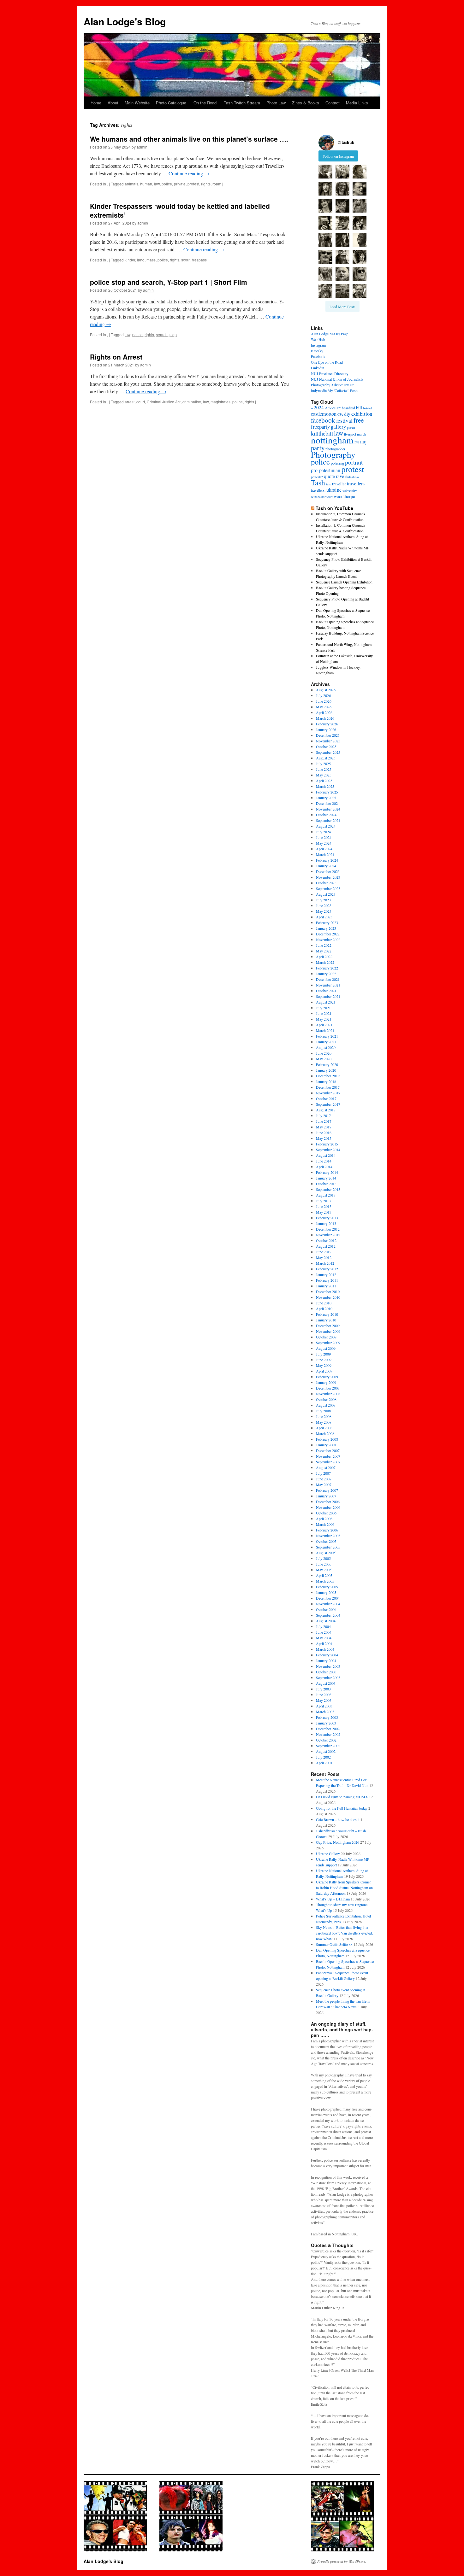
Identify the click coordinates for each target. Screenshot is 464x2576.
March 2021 (325, 1030)
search (162, 334)
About (113, 103)
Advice (330, 408)
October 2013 (326, 1184)
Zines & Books (306, 103)
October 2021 (326, 991)
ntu (357, 442)
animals (131, 184)
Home (96, 103)
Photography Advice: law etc (333, 385)
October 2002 (326, 1740)
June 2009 (324, 1360)
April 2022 (324, 957)
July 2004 (323, 1626)
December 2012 (328, 1229)
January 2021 (326, 1042)
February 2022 (327, 968)
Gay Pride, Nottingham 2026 (338, 1842)
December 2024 (328, 803)
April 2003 (324, 1706)
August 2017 (326, 1110)
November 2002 (328, 1734)
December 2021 (328, 979)
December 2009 (328, 1326)
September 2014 (328, 1150)
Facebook (318, 356)
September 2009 (328, 1343)
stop (173, 334)
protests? (317, 477)
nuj (363, 441)
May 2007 (324, 1484)
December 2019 (328, 1076)
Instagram (318, 345)
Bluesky (317, 351)
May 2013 (324, 1212)
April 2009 (324, 1371)
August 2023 (326, 894)
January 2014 (326, 1178)
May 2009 (324, 1365)
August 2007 (326, 1467)
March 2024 (325, 854)
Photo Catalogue (171, 103)
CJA (340, 414)
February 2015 (327, 1144)
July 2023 (323, 900)
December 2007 (328, 1450)
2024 (319, 407)
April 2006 (324, 1519)
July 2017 (323, 1115)
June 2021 (324, 1013)
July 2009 (323, 1354)
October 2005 (326, 1541)
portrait (354, 462)
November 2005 (328, 1536)
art (339, 408)
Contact (333, 103)
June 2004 (324, 1632)
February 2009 (327, 1377)
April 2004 (324, 1643)
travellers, (318, 490)
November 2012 (328, 1235)
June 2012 (324, 1252)
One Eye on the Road (327, 362)
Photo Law (276, 103)
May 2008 (324, 1422)
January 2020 (326, 1070)
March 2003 (325, 1712)
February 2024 (327, 860)
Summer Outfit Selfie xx (334, 1944)
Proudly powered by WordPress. (342, 2561)
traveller (339, 484)
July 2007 (323, 1473)
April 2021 (324, 1025)
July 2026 (323, 695)
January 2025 (326, 798)
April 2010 (324, 1308)
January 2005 (326, 1592)
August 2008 (326, 1405)
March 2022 (325, 962)
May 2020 (324, 1059)
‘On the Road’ (205, 103)
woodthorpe (344, 496)
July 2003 (323, 1689)
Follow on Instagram (338, 156)
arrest (130, 402)
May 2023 (324, 911)
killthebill (322, 433)
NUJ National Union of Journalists (337, 379)
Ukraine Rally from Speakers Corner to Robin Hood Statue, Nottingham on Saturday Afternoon (344, 1888)
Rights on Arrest (116, 357)
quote (329, 476)
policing (337, 463)
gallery (338, 427)
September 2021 (328, 996)
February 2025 (327, 792)
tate (329, 484)
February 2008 (327, 1439)
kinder (130, 260)
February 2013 (327, 1218)
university (350, 490)
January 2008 (326, 1445)
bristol (368, 408)
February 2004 (327, 1655)
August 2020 (326, 1047)
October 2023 (326, 883)
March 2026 (325, 718)
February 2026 (327, 724)
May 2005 (324, 1570)
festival (344, 420)
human (146, 184)
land (141, 260)
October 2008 (326, 1399)
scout (186, 260)
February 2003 (327, 1717)
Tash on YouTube (334, 508)
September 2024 (328, 820)
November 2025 (328, 741)
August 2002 (326, 1751)
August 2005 (326, 1553)
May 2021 (324, 1019)
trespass (199, 260)
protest (193, 184)
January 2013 (326, 1223)
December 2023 (328, 871)
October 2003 (326, 1672)
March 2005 (325, 1581)
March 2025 (325, 786)
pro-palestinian (326, 470)
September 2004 (328, 1615)
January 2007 (326, 1496)
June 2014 (324, 1161)
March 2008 (325, 1433)
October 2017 (326, 1098)
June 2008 (324, 1416)
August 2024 (326, 826)
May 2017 (324, 1127)
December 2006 (328, 1502)
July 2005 (323, 1558)
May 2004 (324, 1638)
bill (359, 408)
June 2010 (324, 1303)
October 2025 (326, 746)
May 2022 (324, 951)
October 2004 (326, 1609)
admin (142, 147)
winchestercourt (322, 497)
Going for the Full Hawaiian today (342, 1808)
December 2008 (328, 1388)
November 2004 (328, 1604)
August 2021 (326, 1002)
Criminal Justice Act (164, 402)
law (157, 184)
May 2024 (324, 843)
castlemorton (324, 414)
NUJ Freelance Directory (330, 373)
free (359, 420)
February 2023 (327, 922)
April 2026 (324, 712)
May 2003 (324, 1700)
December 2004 (328, 1598)
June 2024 (324, 837)
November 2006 (328, 1507)
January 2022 (326, 974)
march (362, 434)
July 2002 (323, 1757)
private (180, 184)
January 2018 (326, 1081)
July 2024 (323, 832)
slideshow (352, 477)
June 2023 (324, 905)
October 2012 (326, 1240)
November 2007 (328, 1456)
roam (217, 184)
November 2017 (328, 1093)
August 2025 (326, 758)
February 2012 (327, 1269)
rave (340, 476)
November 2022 (328, 940)
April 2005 (324, 1575)
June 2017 (324, 1121)
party (318, 448)
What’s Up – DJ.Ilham (333, 1899)
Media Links (357, 103)
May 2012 (324, 1257)
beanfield (348, 408)
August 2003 (326, 1683)
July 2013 (323, 1201)
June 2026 (324, 701)
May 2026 (324, 707)
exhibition (362, 414)
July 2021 (323, 1008)
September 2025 (328, 752)
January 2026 (326, 729)
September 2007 (328, 1462)
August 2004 (326, 1621)
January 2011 (326, 1286)
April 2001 (324, 1763)
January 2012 (326, 1274)
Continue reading (189, 173)
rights (206, 184)
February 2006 (327, 1530)
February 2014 (327, 1172)
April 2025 (324, 781)
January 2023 (326, 928)
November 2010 (328, 1297)
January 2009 (326, 1382)
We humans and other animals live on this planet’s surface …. (189, 139)
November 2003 (328, 1666)
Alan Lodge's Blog (125, 21)
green (351, 427)
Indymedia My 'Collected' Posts (335, 390)
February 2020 (327, 1064)
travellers (356, 483)
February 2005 (327, 1587)
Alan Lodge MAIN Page (330, 334)
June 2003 (324, 1695)
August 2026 (326, 690)
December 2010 (328, 1291)
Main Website (137, 103)
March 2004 (325, 1649)
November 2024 (328, 809)
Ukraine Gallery (328, 1853)
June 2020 (324, 1053)
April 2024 (324, 849)
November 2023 (328, 877)
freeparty (320, 427)
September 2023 (328, 888)
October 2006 (326, 1513)
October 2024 (326, 815)
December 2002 (328, 1729)
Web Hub (318, 339)
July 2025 (323, 764)
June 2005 (324, 1564)
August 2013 (326, 1195)
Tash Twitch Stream (242, 103)
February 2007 (327, 1490)
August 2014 (326, 1155)
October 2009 (326, 1337)
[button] (325, 172)
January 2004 (326, 1660)
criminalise (192, 402)
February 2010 (327, 1314)
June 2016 (324, 1133)
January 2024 (326, 866)
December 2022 (328, 934)
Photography (333, 454)
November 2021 (328, 985)
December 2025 (328, 735)
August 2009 (326, 1348)
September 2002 (328, 1746)
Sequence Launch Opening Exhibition (344, 582)
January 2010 (326, 1320)
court (141, 402)
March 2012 (325, 1263)
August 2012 (326, 1246)
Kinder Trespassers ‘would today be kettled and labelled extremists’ (180, 210)
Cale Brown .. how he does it (338, 1819)
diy (347, 414)
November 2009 (328, 1331)
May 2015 (324, 1138)
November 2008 (328, 1394)
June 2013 (324, 1206)
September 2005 (328, 1547)
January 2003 (326, 1723)
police (167, 184)
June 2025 (324, 769)
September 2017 (328, 1104)
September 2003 (328, 1677)
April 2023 (324, 917)
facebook (323, 420)
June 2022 (324, 945)
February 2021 (327, 1036)
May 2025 (324, 775)
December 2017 (328, 1087)
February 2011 (327, 1280)
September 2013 (328, 1189)
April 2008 (324, 1428)
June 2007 (324, 1479)
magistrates (220, 402)
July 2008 (323, 1411)
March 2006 (325, 1524)
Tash (318, 483)
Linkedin (318, 368)
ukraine (334, 490)
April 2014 (324, 1167)
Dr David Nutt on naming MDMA (342, 1797)
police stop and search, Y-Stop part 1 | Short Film (169, 282)
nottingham (332, 440)
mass (151, 260)
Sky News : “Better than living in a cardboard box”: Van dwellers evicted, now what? (344, 1933)
